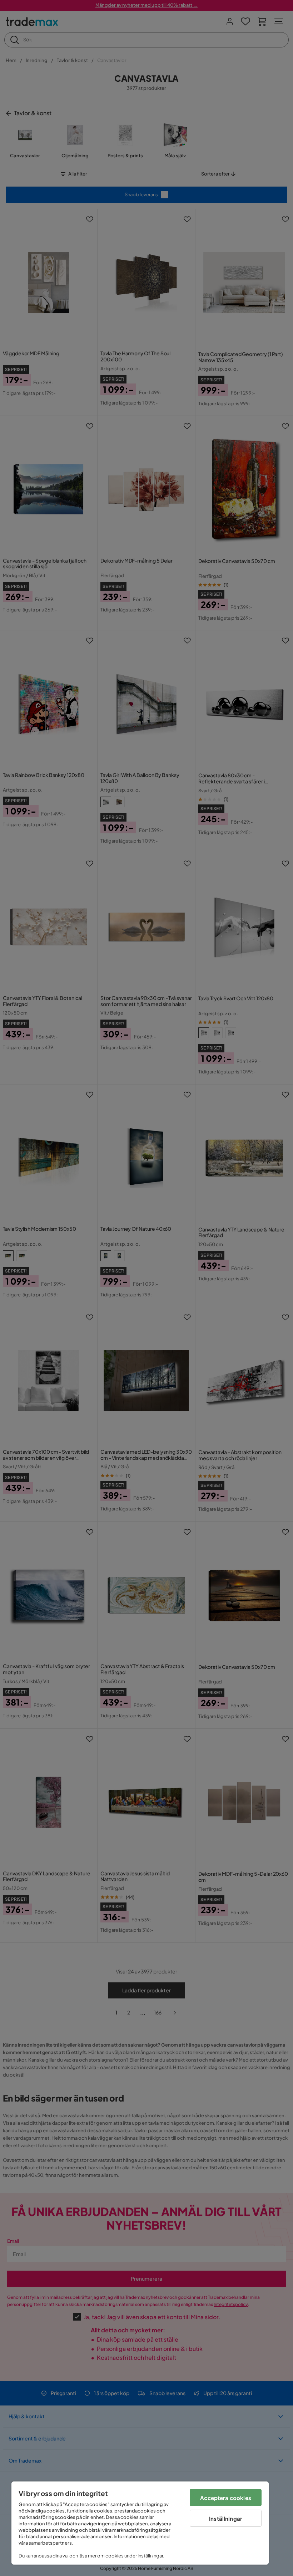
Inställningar (226, 2518)
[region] (140, 2523)
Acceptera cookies (226, 2498)
